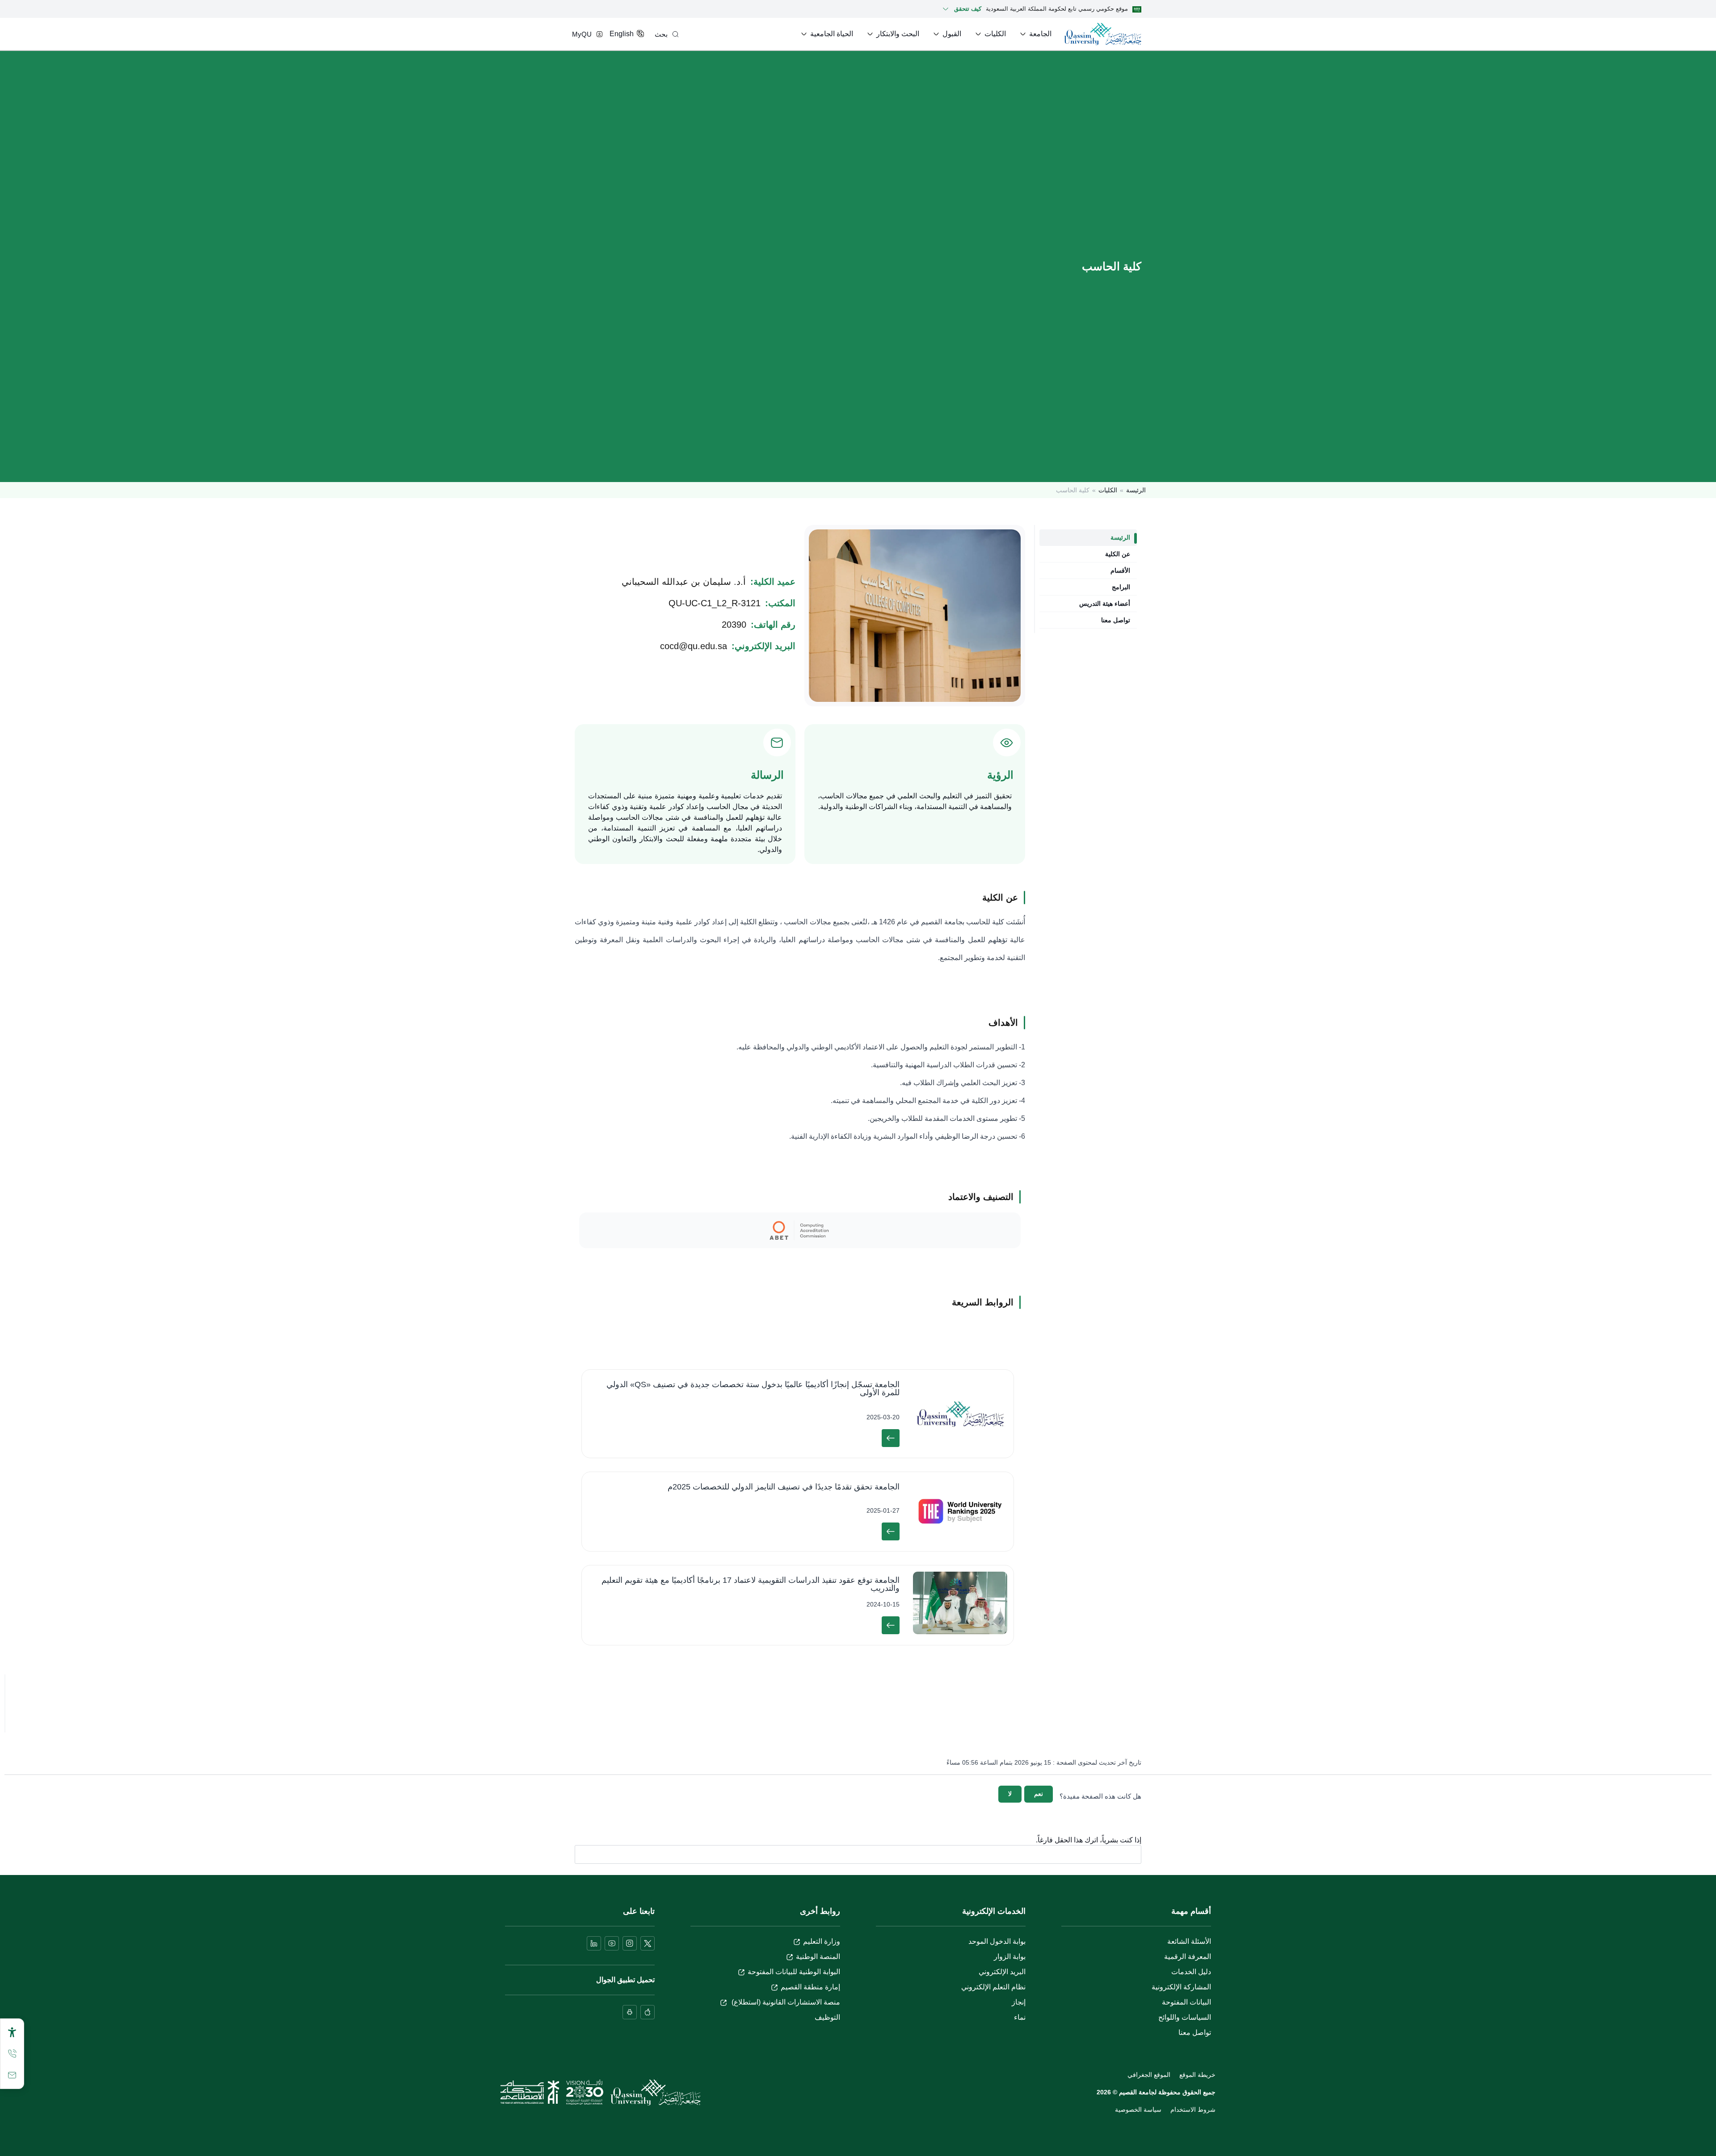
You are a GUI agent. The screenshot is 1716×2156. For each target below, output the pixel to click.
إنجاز (1019, 2002)
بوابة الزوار (1010, 1957)
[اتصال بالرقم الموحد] (12, 2054)
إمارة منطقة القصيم (810, 1987)
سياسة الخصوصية (1138, 2110)
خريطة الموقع (1197, 2075)
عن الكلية (1118, 554)
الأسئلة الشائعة (1189, 1941)
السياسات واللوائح (1185, 2017)
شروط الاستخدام (1193, 2110)
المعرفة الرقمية (1188, 1957)
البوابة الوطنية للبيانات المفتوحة (794, 1972)
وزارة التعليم (822, 1941)
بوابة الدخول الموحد (997, 1941)
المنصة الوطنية (818, 1957)
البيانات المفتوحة (1186, 2002)
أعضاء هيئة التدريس (1105, 604)
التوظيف (827, 2017)
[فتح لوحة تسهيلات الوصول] (12, 2032)
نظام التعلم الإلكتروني (993, 1987)
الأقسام (1120, 570)
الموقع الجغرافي (1149, 2075)
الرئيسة (1136, 490)
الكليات (1108, 490)
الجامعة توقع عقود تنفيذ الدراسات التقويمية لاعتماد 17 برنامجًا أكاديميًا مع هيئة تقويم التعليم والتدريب (751, 1584)
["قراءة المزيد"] (891, 1438)
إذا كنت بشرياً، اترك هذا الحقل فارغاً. (1089, 1840)
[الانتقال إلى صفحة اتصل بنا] (12, 2075)
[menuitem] (1035, 34)
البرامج (1121, 587)
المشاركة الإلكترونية (1181, 1987)
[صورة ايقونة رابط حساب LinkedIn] (594, 1943)
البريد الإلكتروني (1002, 1972)
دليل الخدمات (1191, 1972)
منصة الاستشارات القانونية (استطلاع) (785, 2002)
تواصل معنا (1116, 620)
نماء (1020, 2017)
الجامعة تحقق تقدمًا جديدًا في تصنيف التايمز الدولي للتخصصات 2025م (784, 1487)
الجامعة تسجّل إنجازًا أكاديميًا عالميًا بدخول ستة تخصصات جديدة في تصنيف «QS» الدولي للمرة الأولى (753, 1388)
